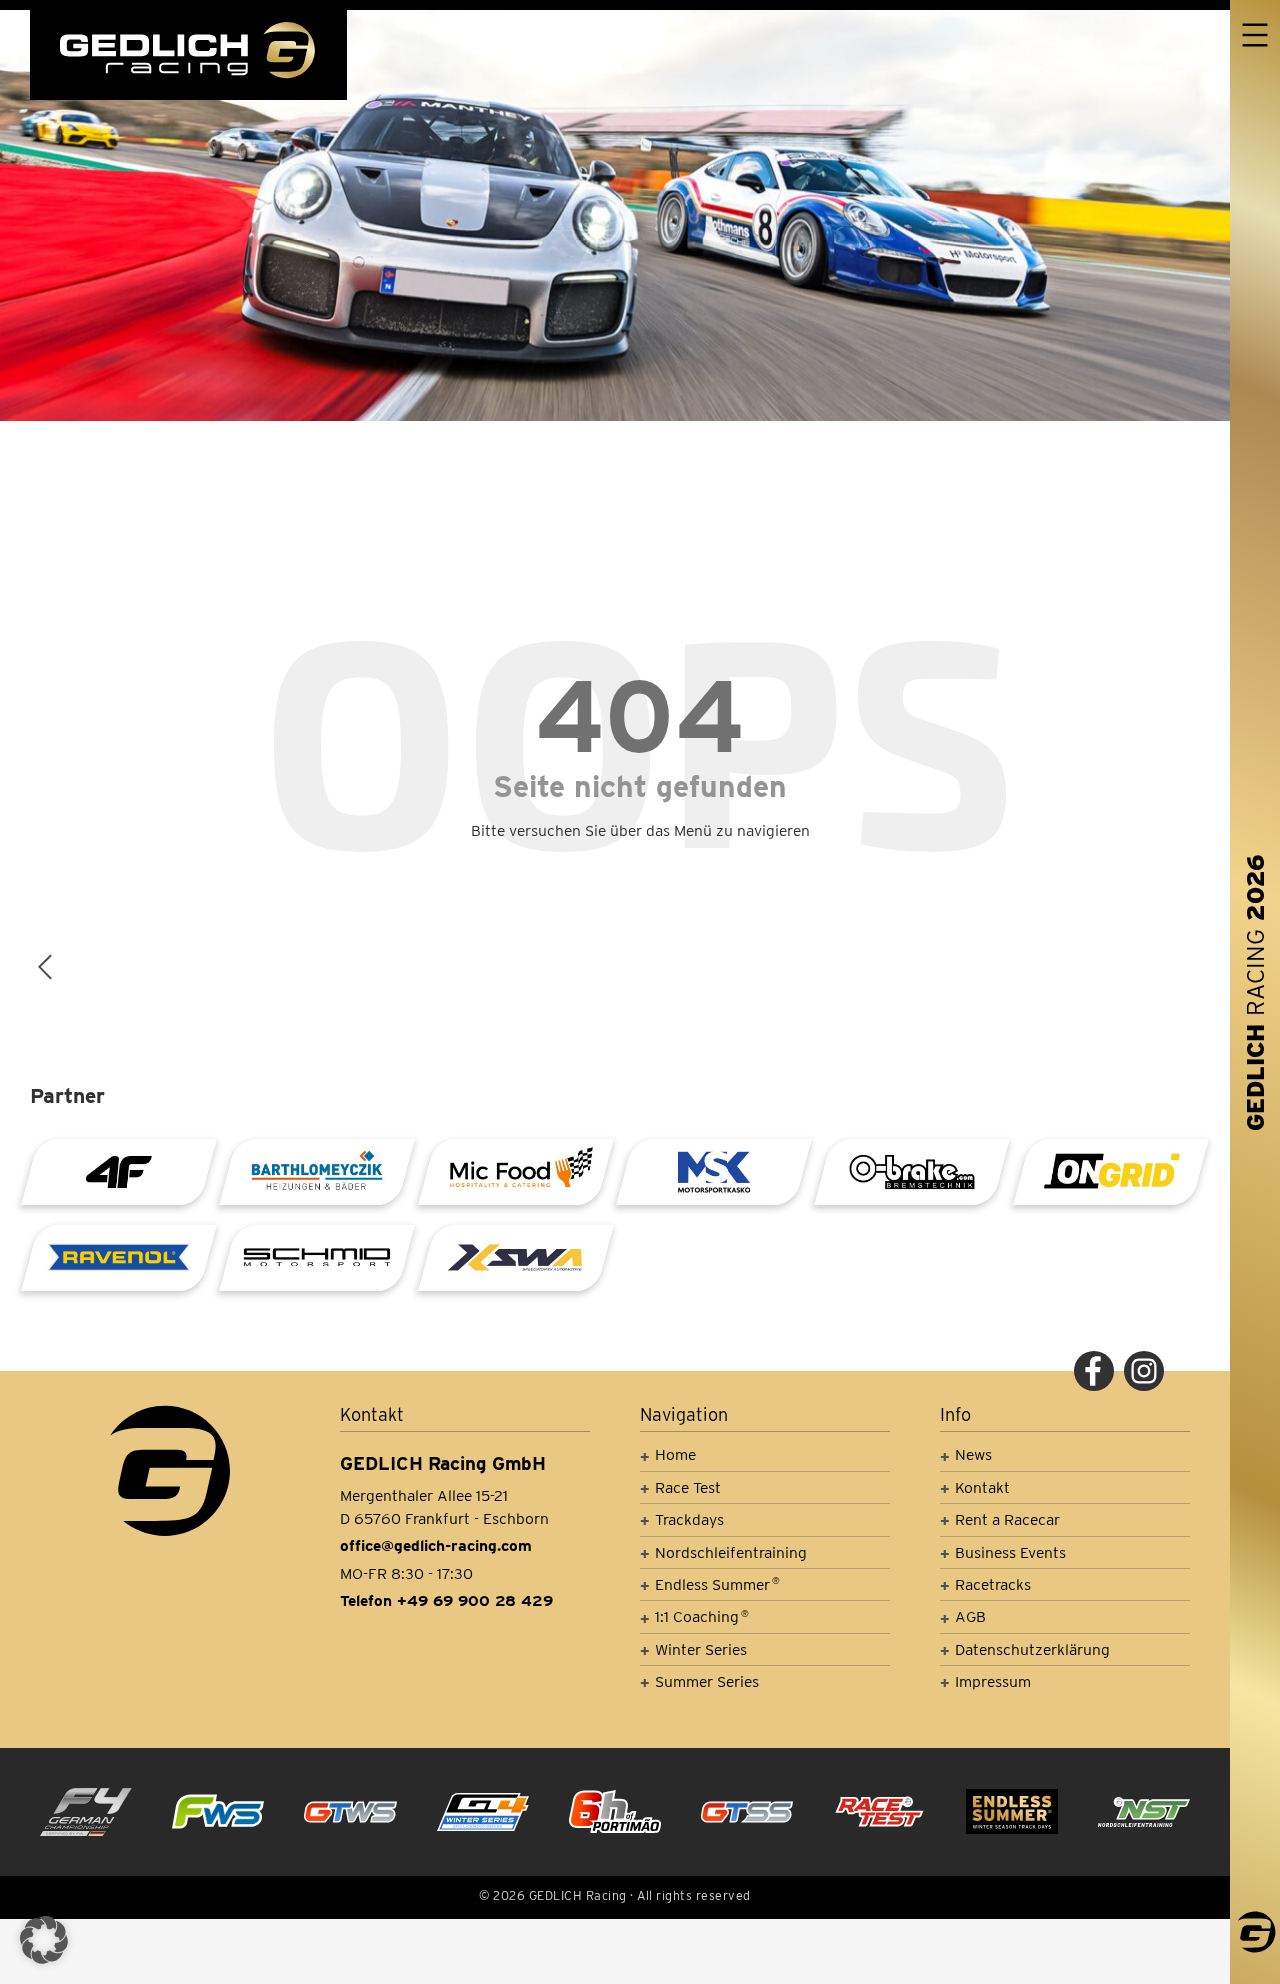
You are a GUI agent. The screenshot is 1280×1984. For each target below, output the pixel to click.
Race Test (688, 1487)
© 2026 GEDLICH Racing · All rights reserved (615, 1895)
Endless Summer (717, 1584)
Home (675, 1454)
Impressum (993, 1681)
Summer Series (707, 1681)
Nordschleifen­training (731, 1552)
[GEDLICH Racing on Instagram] (1144, 1371)
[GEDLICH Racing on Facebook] (1094, 1371)
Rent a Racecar (1007, 1519)
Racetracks (993, 1584)
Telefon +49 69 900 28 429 (446, 1600)
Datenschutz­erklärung (1032, 1649)
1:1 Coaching (702, 1616)
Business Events (1010, 1552)
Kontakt (982, 1487)
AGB (970, 1616)
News (973, 1454)
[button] (44, 1940)
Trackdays (689, 1519)
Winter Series (701, 1649)
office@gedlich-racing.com (436, 1545)
